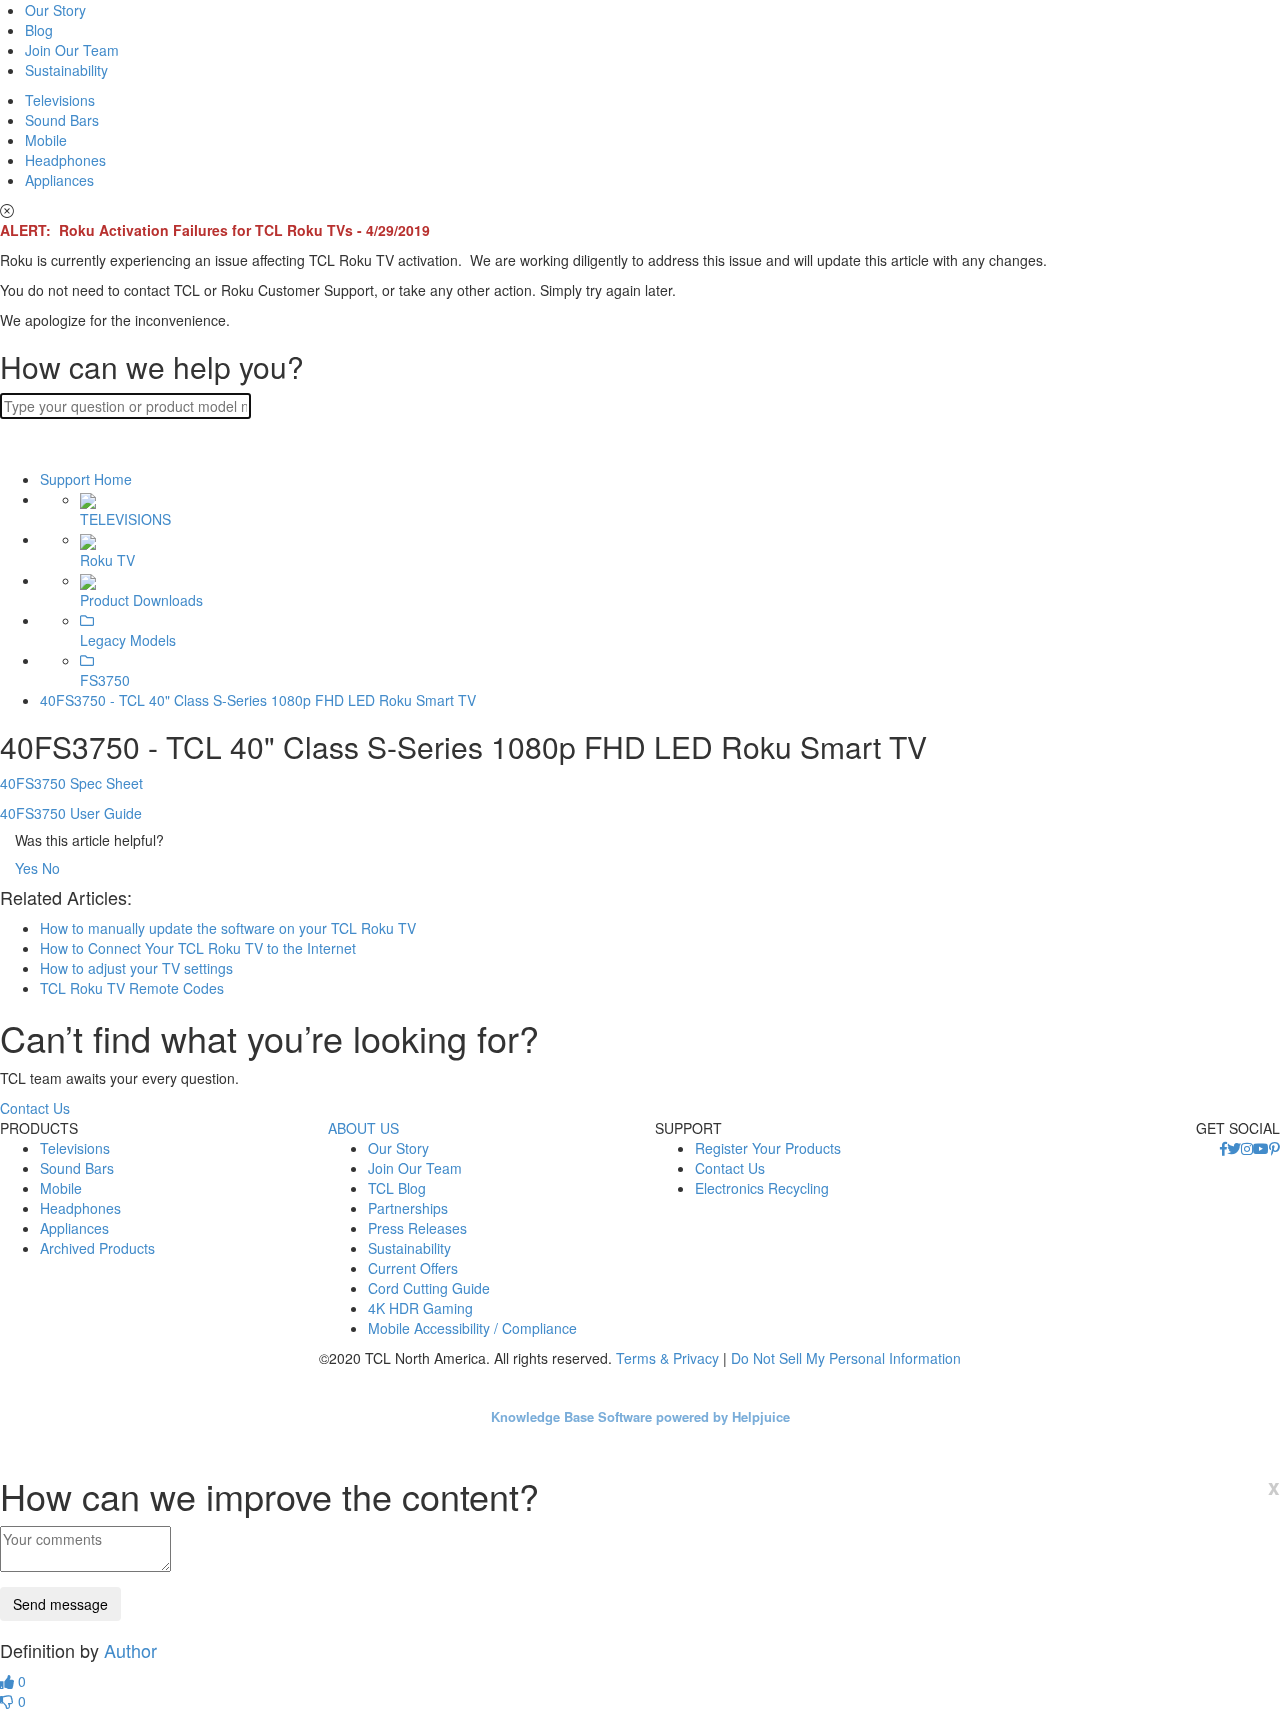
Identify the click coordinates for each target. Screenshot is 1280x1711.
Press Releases (417, 1228)
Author (130, 1650)
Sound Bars (62, 120)
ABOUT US (363, 1128)
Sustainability (66, 70)
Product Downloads (141, 600)
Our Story (55, 10)
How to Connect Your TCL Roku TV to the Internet (198, 948)
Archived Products (97, 1248)
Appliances (59, 180)
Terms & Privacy (667, 1358)
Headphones (65, 160)
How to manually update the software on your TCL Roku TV (228, 928)
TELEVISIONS (125, 519)
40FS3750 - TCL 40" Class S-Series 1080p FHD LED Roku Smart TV (258, 700)
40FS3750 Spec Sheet (71, 783)
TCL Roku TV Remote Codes (132, 988)
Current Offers (413, 1268)
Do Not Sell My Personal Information (846, 1358)
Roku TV (107, 559)
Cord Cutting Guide (429, 1288)
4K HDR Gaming (420, 1308)
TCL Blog (397, 1188)
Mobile (46, 140)
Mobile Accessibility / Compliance (472, 1328)
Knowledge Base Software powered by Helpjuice (640, 1416)
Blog (39, 30)
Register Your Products (768, 1148)
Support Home (86, 479)
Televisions (60, 100)
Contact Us (35, 1108)
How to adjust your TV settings (136, 968)
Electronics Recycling (762, 1188)
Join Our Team (72, 50)
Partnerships (408, 1208)
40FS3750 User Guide (71, 813)
